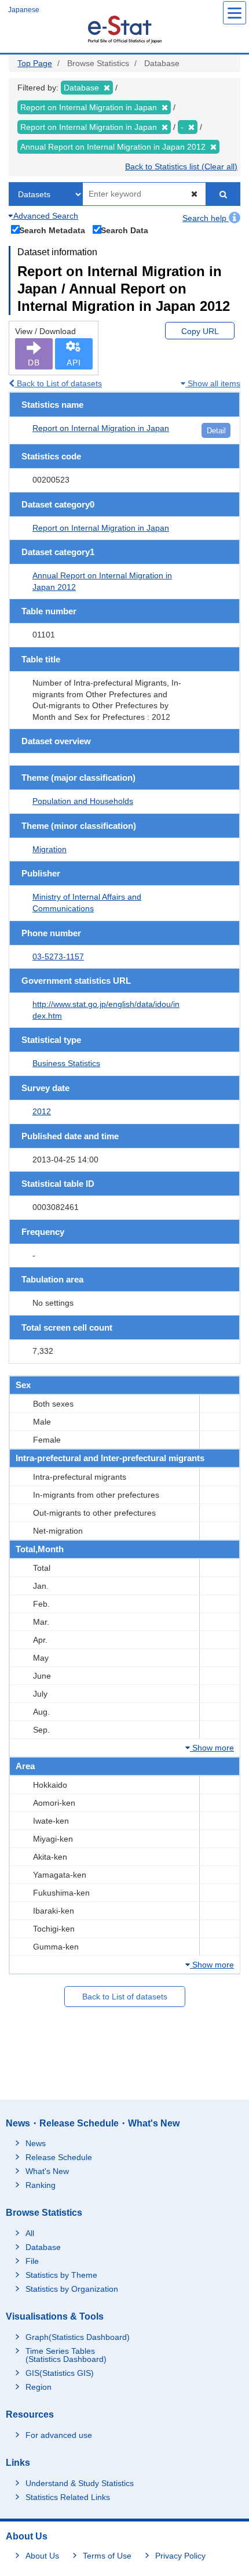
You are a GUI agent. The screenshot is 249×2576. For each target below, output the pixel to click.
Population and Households (83, 801)
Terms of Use (107, 2556)
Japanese (24, 10)
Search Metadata (52, 230)
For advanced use (59, 2435)
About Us (42, 2556)
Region (39, 2387)
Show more (212, 1748)
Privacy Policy (180, 2556)
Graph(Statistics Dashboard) (78, 2337)
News (36, 2143)
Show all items (213, 383)
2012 (42, 1111)
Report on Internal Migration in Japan (101, 428)
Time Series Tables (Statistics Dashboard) (66, 2355)
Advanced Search (45, 216)
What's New (47, 2171)
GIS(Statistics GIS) (60, 2373)
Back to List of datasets (58, 383)
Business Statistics (66, 1063)
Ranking (41, 2185)
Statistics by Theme (61, 2275)
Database (43, 2247)
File (32, 2261)
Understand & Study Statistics (80, 2483)
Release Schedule (59, 2157)
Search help (206, 218)
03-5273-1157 (58, 957)
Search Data (124, 230)
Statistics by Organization (72, 2289)
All (30, 2233)
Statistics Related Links (68, 2497)
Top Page (35, 63)
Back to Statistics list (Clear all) (181, 166)
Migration (50, 849)
